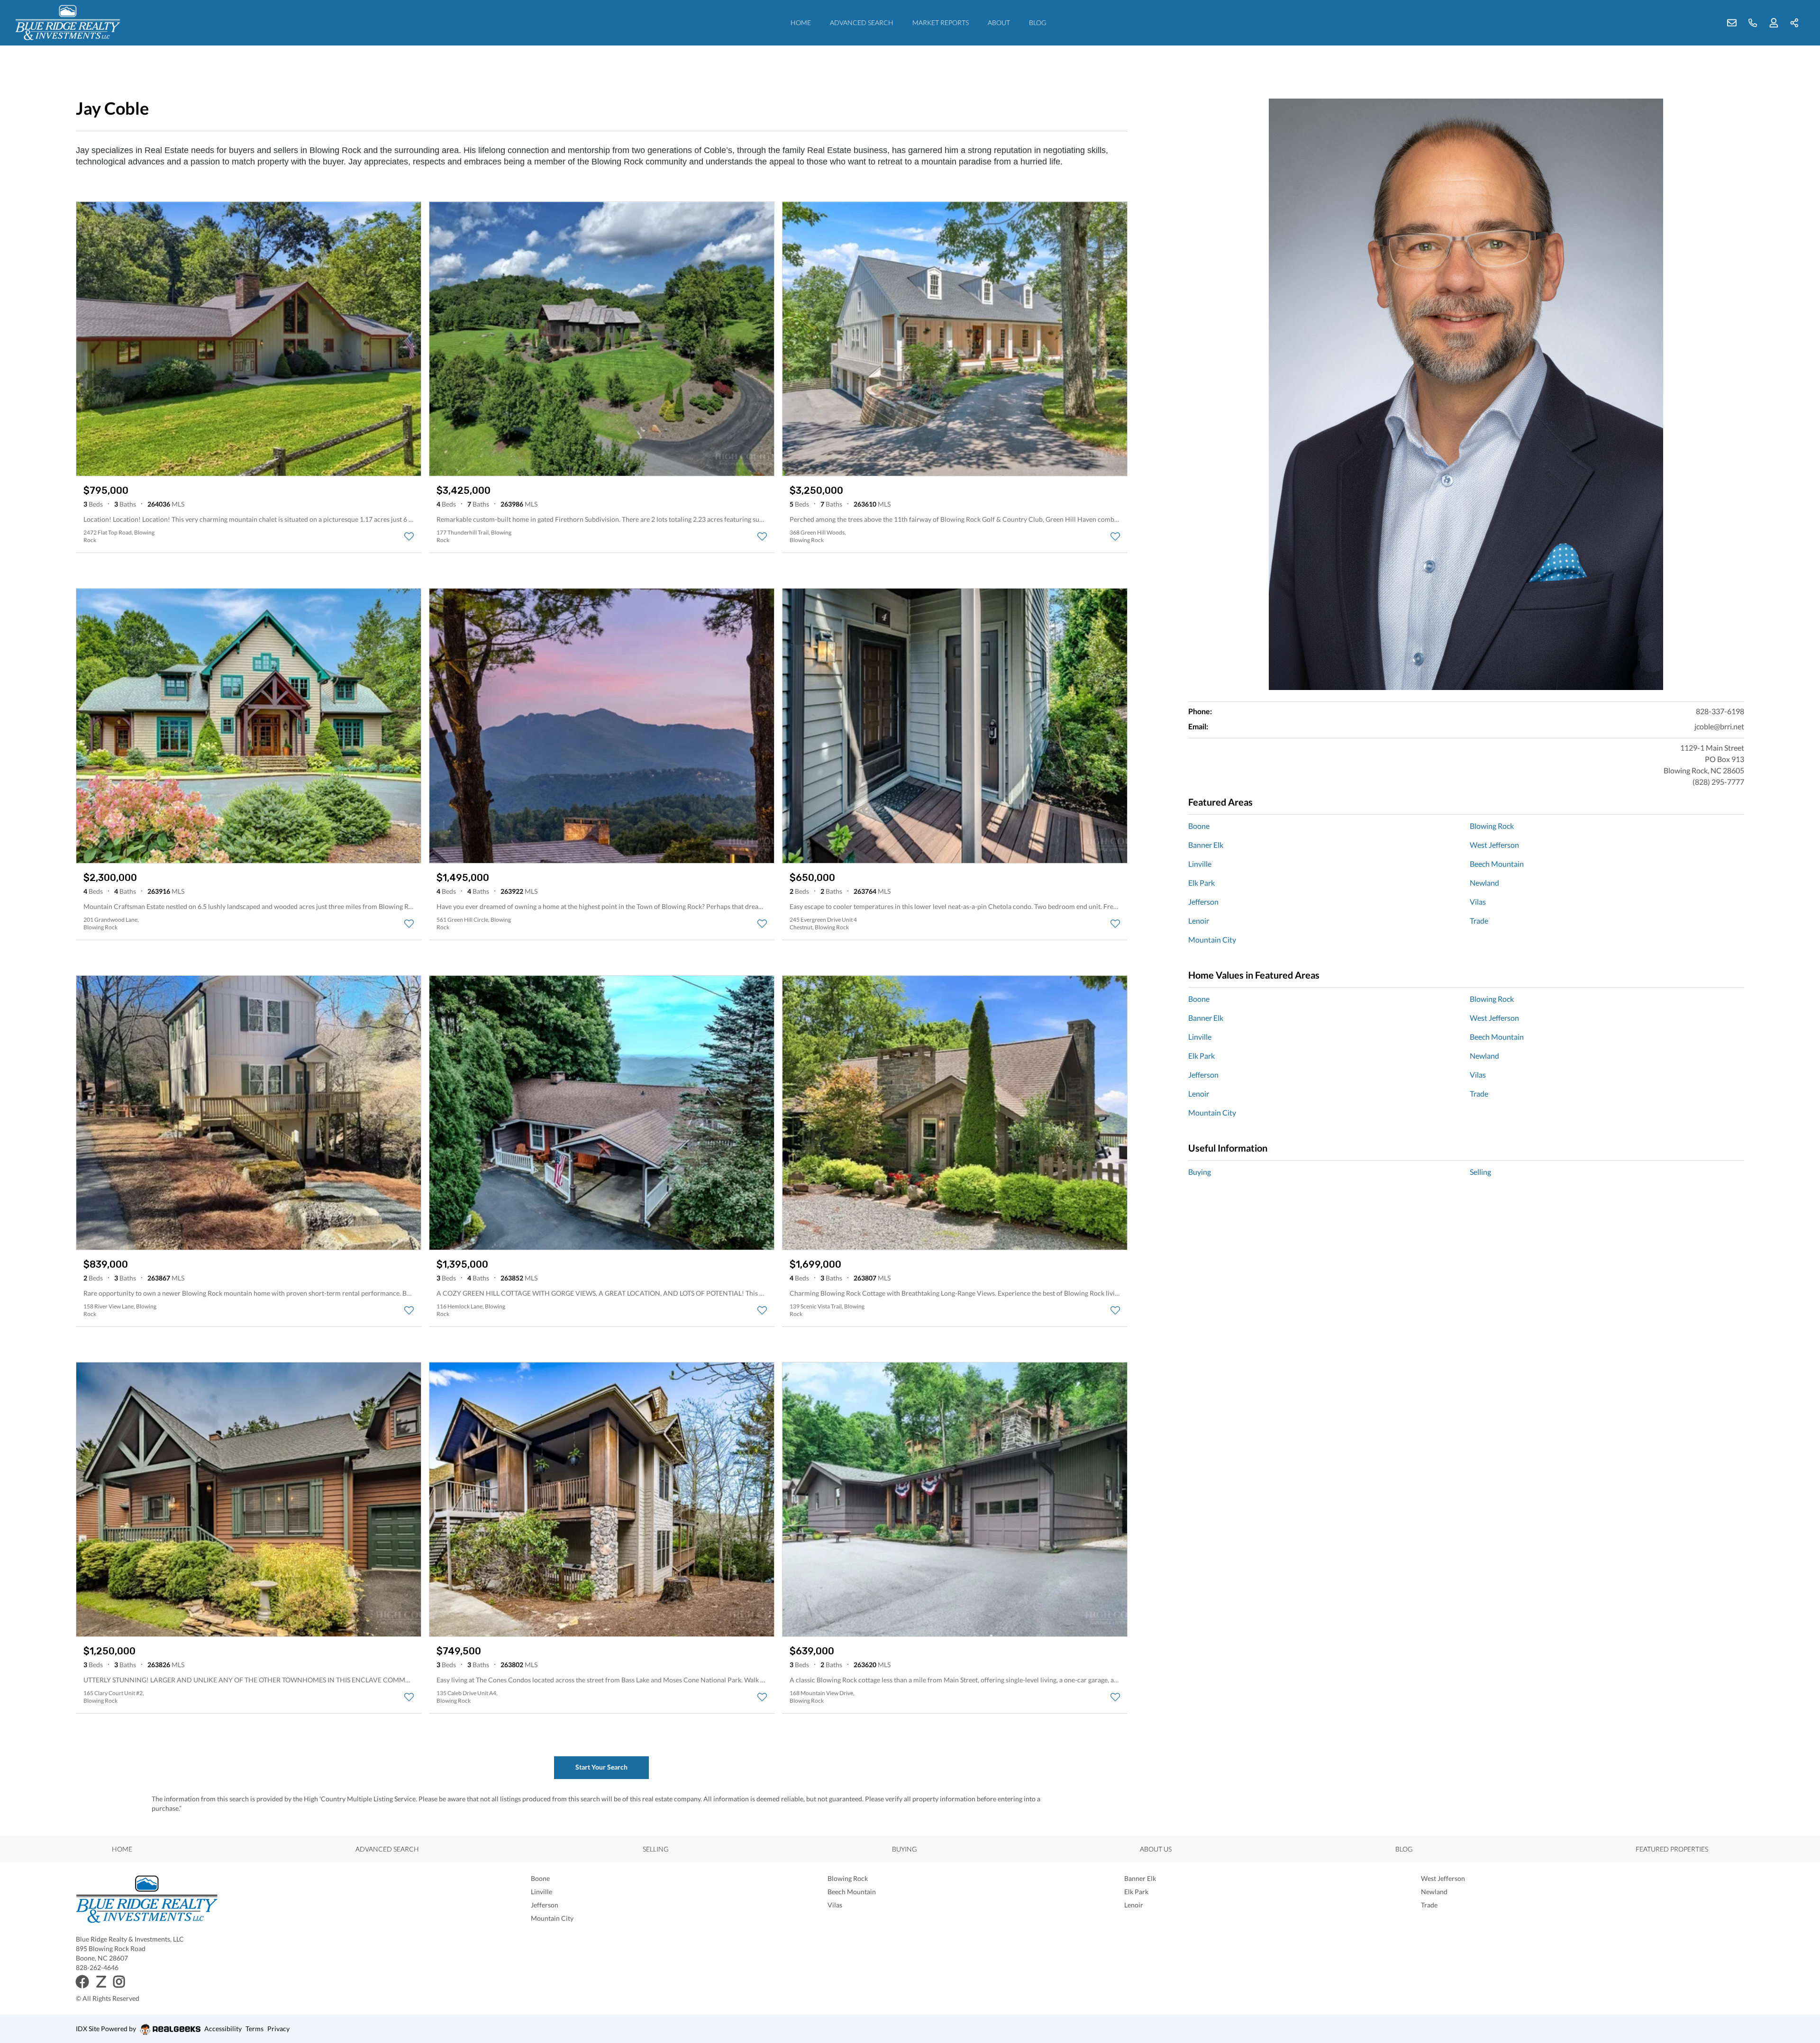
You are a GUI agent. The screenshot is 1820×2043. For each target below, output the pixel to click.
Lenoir (1199, 921)
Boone (1199, 826)
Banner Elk (1206, 845)
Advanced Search (862, 23)
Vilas (1478, 902)
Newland (1484, 883)
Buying (1200, 1172)
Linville (1200, 864)
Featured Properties (1672, 1849)
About (999, 23)
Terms (255, 2029)
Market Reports (941, 23)
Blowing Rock (1492, 826)
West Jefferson (1494, 845)
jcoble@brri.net (1719, 726)
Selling (1480, 1172)
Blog (1037, 23)
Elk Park (1201, 883)
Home (801, 23)
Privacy (278, 2029)
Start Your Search (601, 1767)
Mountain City (1212, 940)
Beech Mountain (1497, 864)
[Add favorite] (409, 536)
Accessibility (223, 2029)
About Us (1156, 1849)
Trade (1479, 921)
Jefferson (1203, 902)
